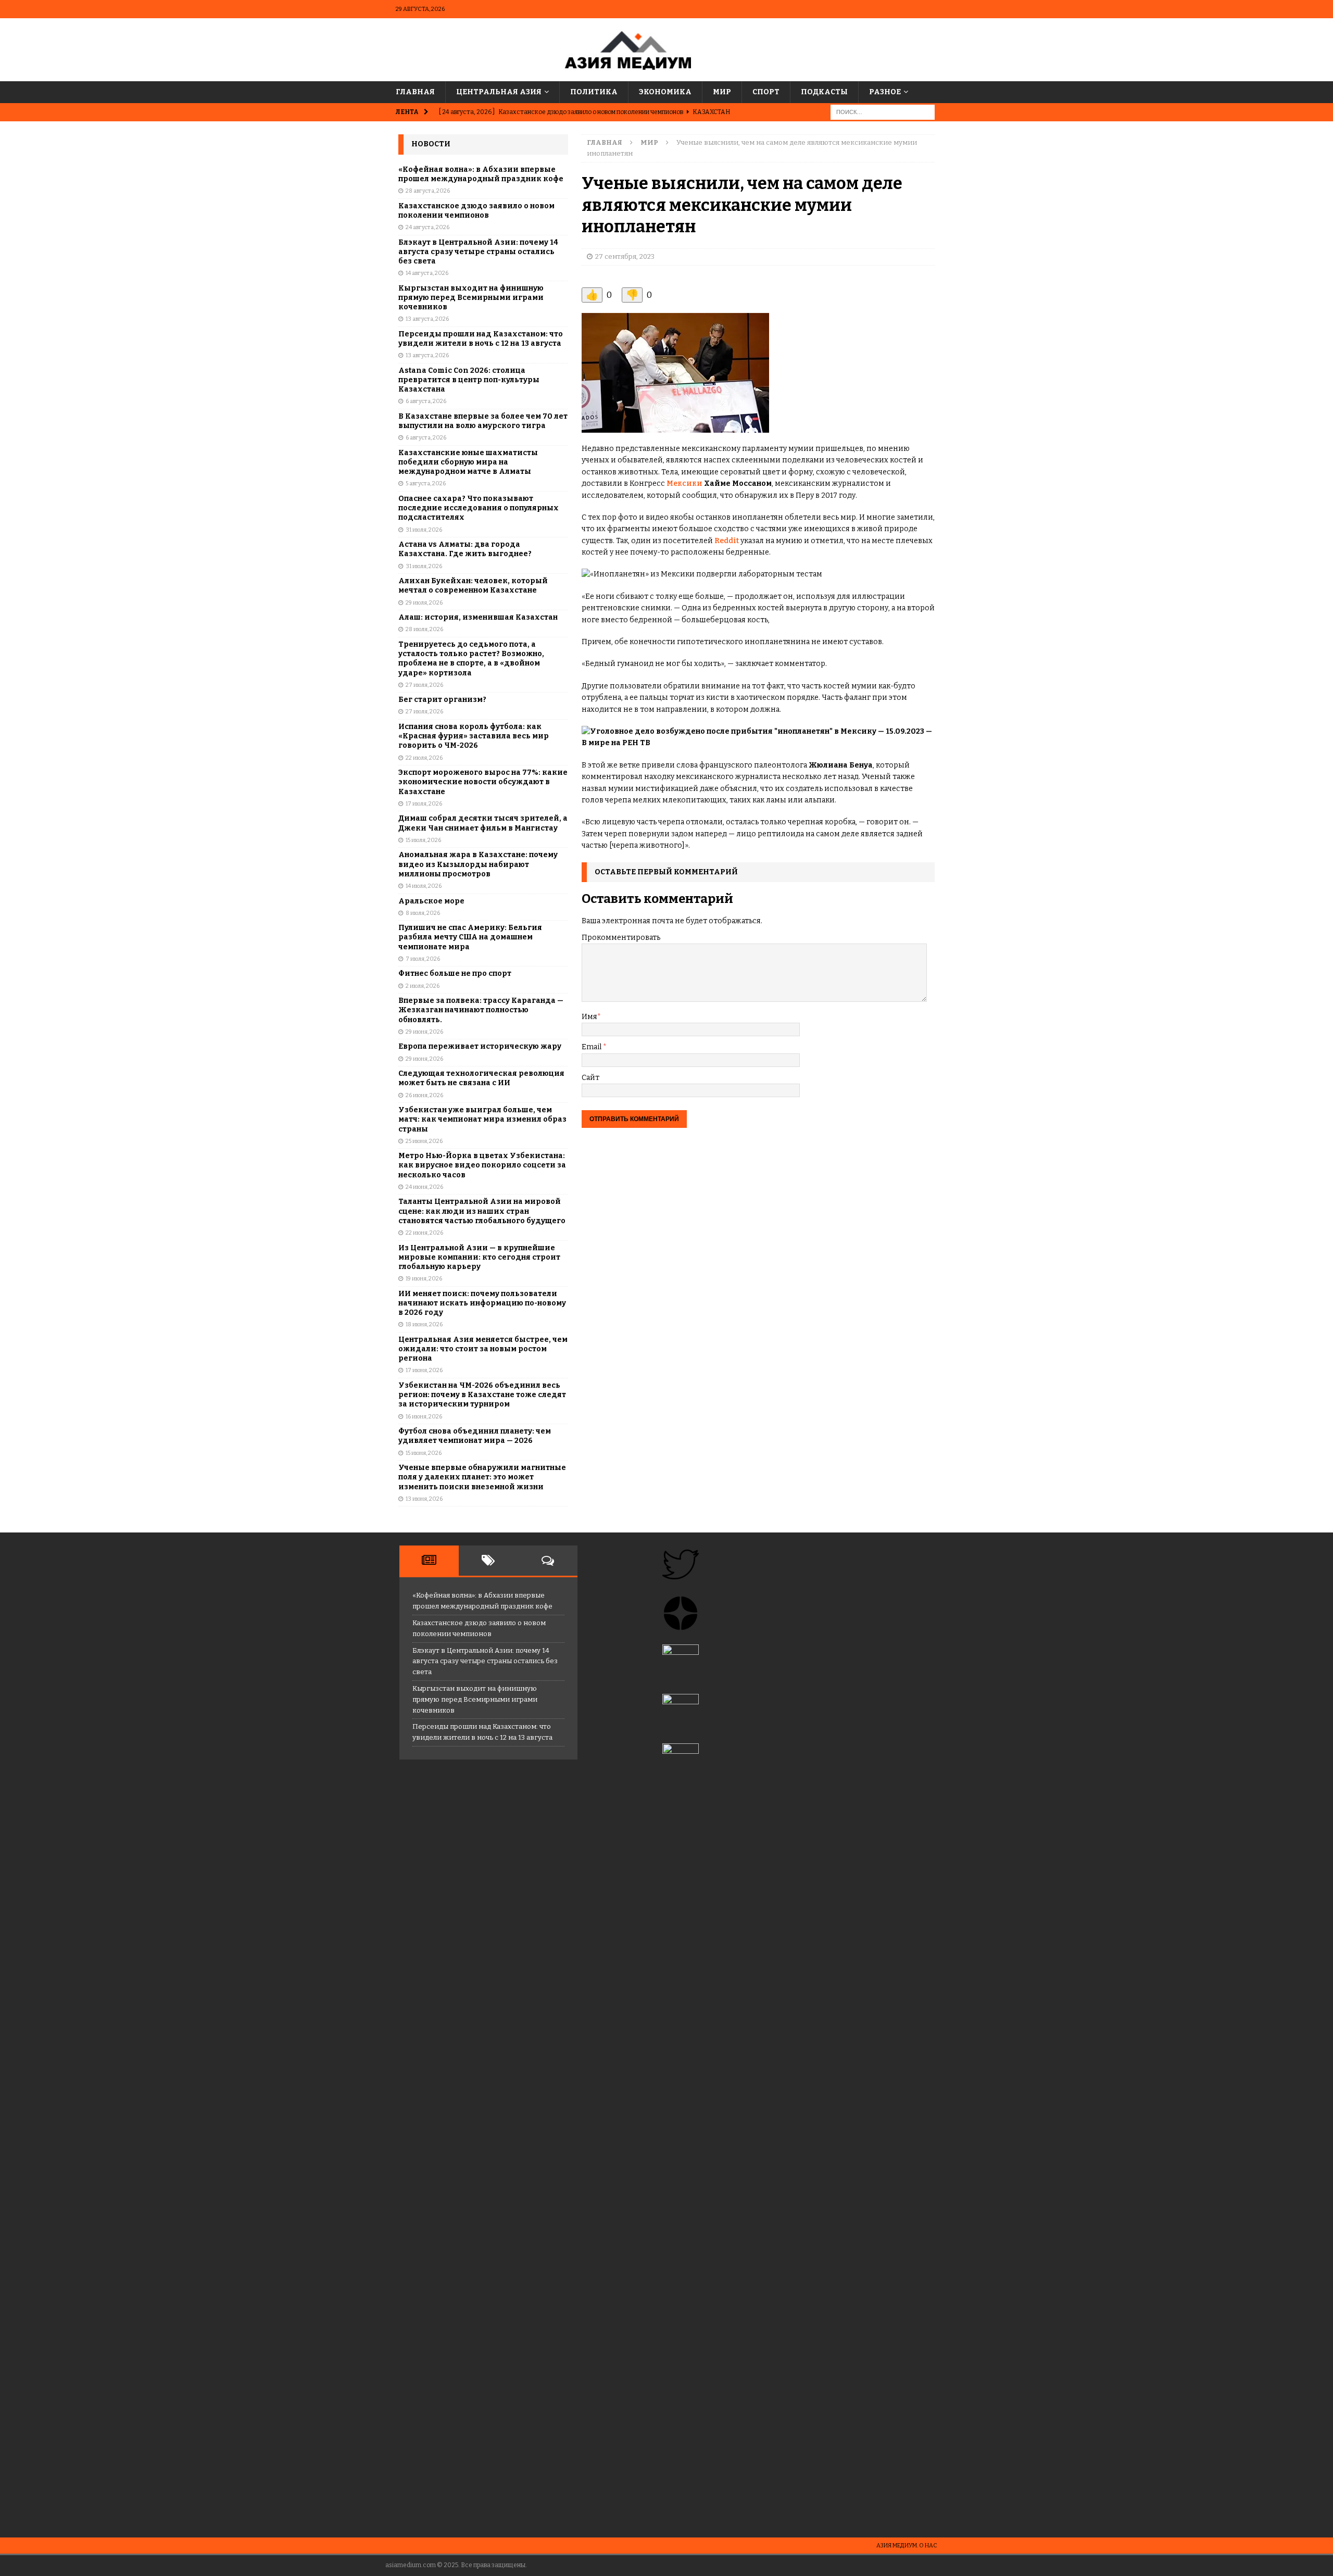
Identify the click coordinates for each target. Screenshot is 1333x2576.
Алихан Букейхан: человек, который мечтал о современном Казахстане (473, 586)
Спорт (766, 92)
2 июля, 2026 (423, 986)
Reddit (727, 541)
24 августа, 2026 (427, 227)
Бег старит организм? (442, 700)
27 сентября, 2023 (625, 256)
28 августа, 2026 (428, 191)
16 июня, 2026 (424, 1417)
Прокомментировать (621, 938)
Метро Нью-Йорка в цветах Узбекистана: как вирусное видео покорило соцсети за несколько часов (482, 1165)
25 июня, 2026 (424, 1141)
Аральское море (431, 901)
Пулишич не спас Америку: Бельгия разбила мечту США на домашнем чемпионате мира (470, 937)
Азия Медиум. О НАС (907, 2546)
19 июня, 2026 (424, 1279)
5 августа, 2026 (426, 483)
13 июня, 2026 (424, 1499)
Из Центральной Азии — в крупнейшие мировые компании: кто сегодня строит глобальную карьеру (479, 1257)
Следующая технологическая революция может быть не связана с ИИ (481, 1078)
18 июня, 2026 (424, 1324)
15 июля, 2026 (423, 840)
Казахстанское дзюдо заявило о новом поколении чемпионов (476, 211)
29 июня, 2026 (424, 1032)
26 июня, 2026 (424, 1095)
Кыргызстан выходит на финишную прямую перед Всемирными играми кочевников (471, 298)
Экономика (665, 92)
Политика (594, 92)
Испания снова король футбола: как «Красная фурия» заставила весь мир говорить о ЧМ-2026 (474, 736)
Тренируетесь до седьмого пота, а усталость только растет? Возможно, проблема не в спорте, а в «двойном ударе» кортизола (471, 659)
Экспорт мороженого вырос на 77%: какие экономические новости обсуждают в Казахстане (483, 782)
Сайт (590, 1078)
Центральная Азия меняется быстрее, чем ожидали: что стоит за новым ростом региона (483, 1349)
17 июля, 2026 (424, 804)
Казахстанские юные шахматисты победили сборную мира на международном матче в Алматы (468, 462)
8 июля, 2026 (423, 913)
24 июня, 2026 (424, 1187)
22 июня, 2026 (424, 1233)
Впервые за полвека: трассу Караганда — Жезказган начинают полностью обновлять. (481, 1010)
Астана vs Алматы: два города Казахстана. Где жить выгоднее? (465, 549)
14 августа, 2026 (427, 273)
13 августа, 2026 (427, 319)
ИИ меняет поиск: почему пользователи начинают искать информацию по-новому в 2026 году (482, 1303)
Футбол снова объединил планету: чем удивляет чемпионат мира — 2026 (475, 1436)
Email (592, 1047)
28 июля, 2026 (424, 629)
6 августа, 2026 (426, 401)
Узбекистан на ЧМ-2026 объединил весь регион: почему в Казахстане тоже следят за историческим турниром (482, 1395)
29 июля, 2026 (424, 603)
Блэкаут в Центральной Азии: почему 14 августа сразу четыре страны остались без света (478, 252)
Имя (589, 1017)
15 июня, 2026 (424, 1453)
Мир (722, 92)
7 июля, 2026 (423, 959)
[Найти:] (883, 112)
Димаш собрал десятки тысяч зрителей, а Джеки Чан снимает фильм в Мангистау (483, 823)
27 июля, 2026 (424, 685)
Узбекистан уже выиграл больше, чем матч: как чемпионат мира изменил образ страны (482, 1119)
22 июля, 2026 (424, 758)
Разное (885, 92)
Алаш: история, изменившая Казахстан (478, 617)
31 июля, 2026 (424, 530)
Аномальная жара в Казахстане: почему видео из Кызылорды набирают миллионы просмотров (478, 864)
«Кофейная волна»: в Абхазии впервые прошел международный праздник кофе (481, 174)
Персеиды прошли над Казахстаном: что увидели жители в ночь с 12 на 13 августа (481, 339)
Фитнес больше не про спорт (455, 973)
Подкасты (824, 92)
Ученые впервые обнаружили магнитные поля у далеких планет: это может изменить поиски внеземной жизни (482, 1477)
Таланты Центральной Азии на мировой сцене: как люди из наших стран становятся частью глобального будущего (482, 1211)
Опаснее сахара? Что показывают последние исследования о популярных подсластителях (479, 508)
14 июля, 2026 (424, 886)
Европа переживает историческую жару (480, 1046)
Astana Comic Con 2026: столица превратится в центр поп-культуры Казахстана (469, 380)
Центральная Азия (499, 92)
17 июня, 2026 (424, 1370)
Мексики (684, 483)
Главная (415, 92)
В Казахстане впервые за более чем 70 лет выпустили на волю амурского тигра (483, 421)
